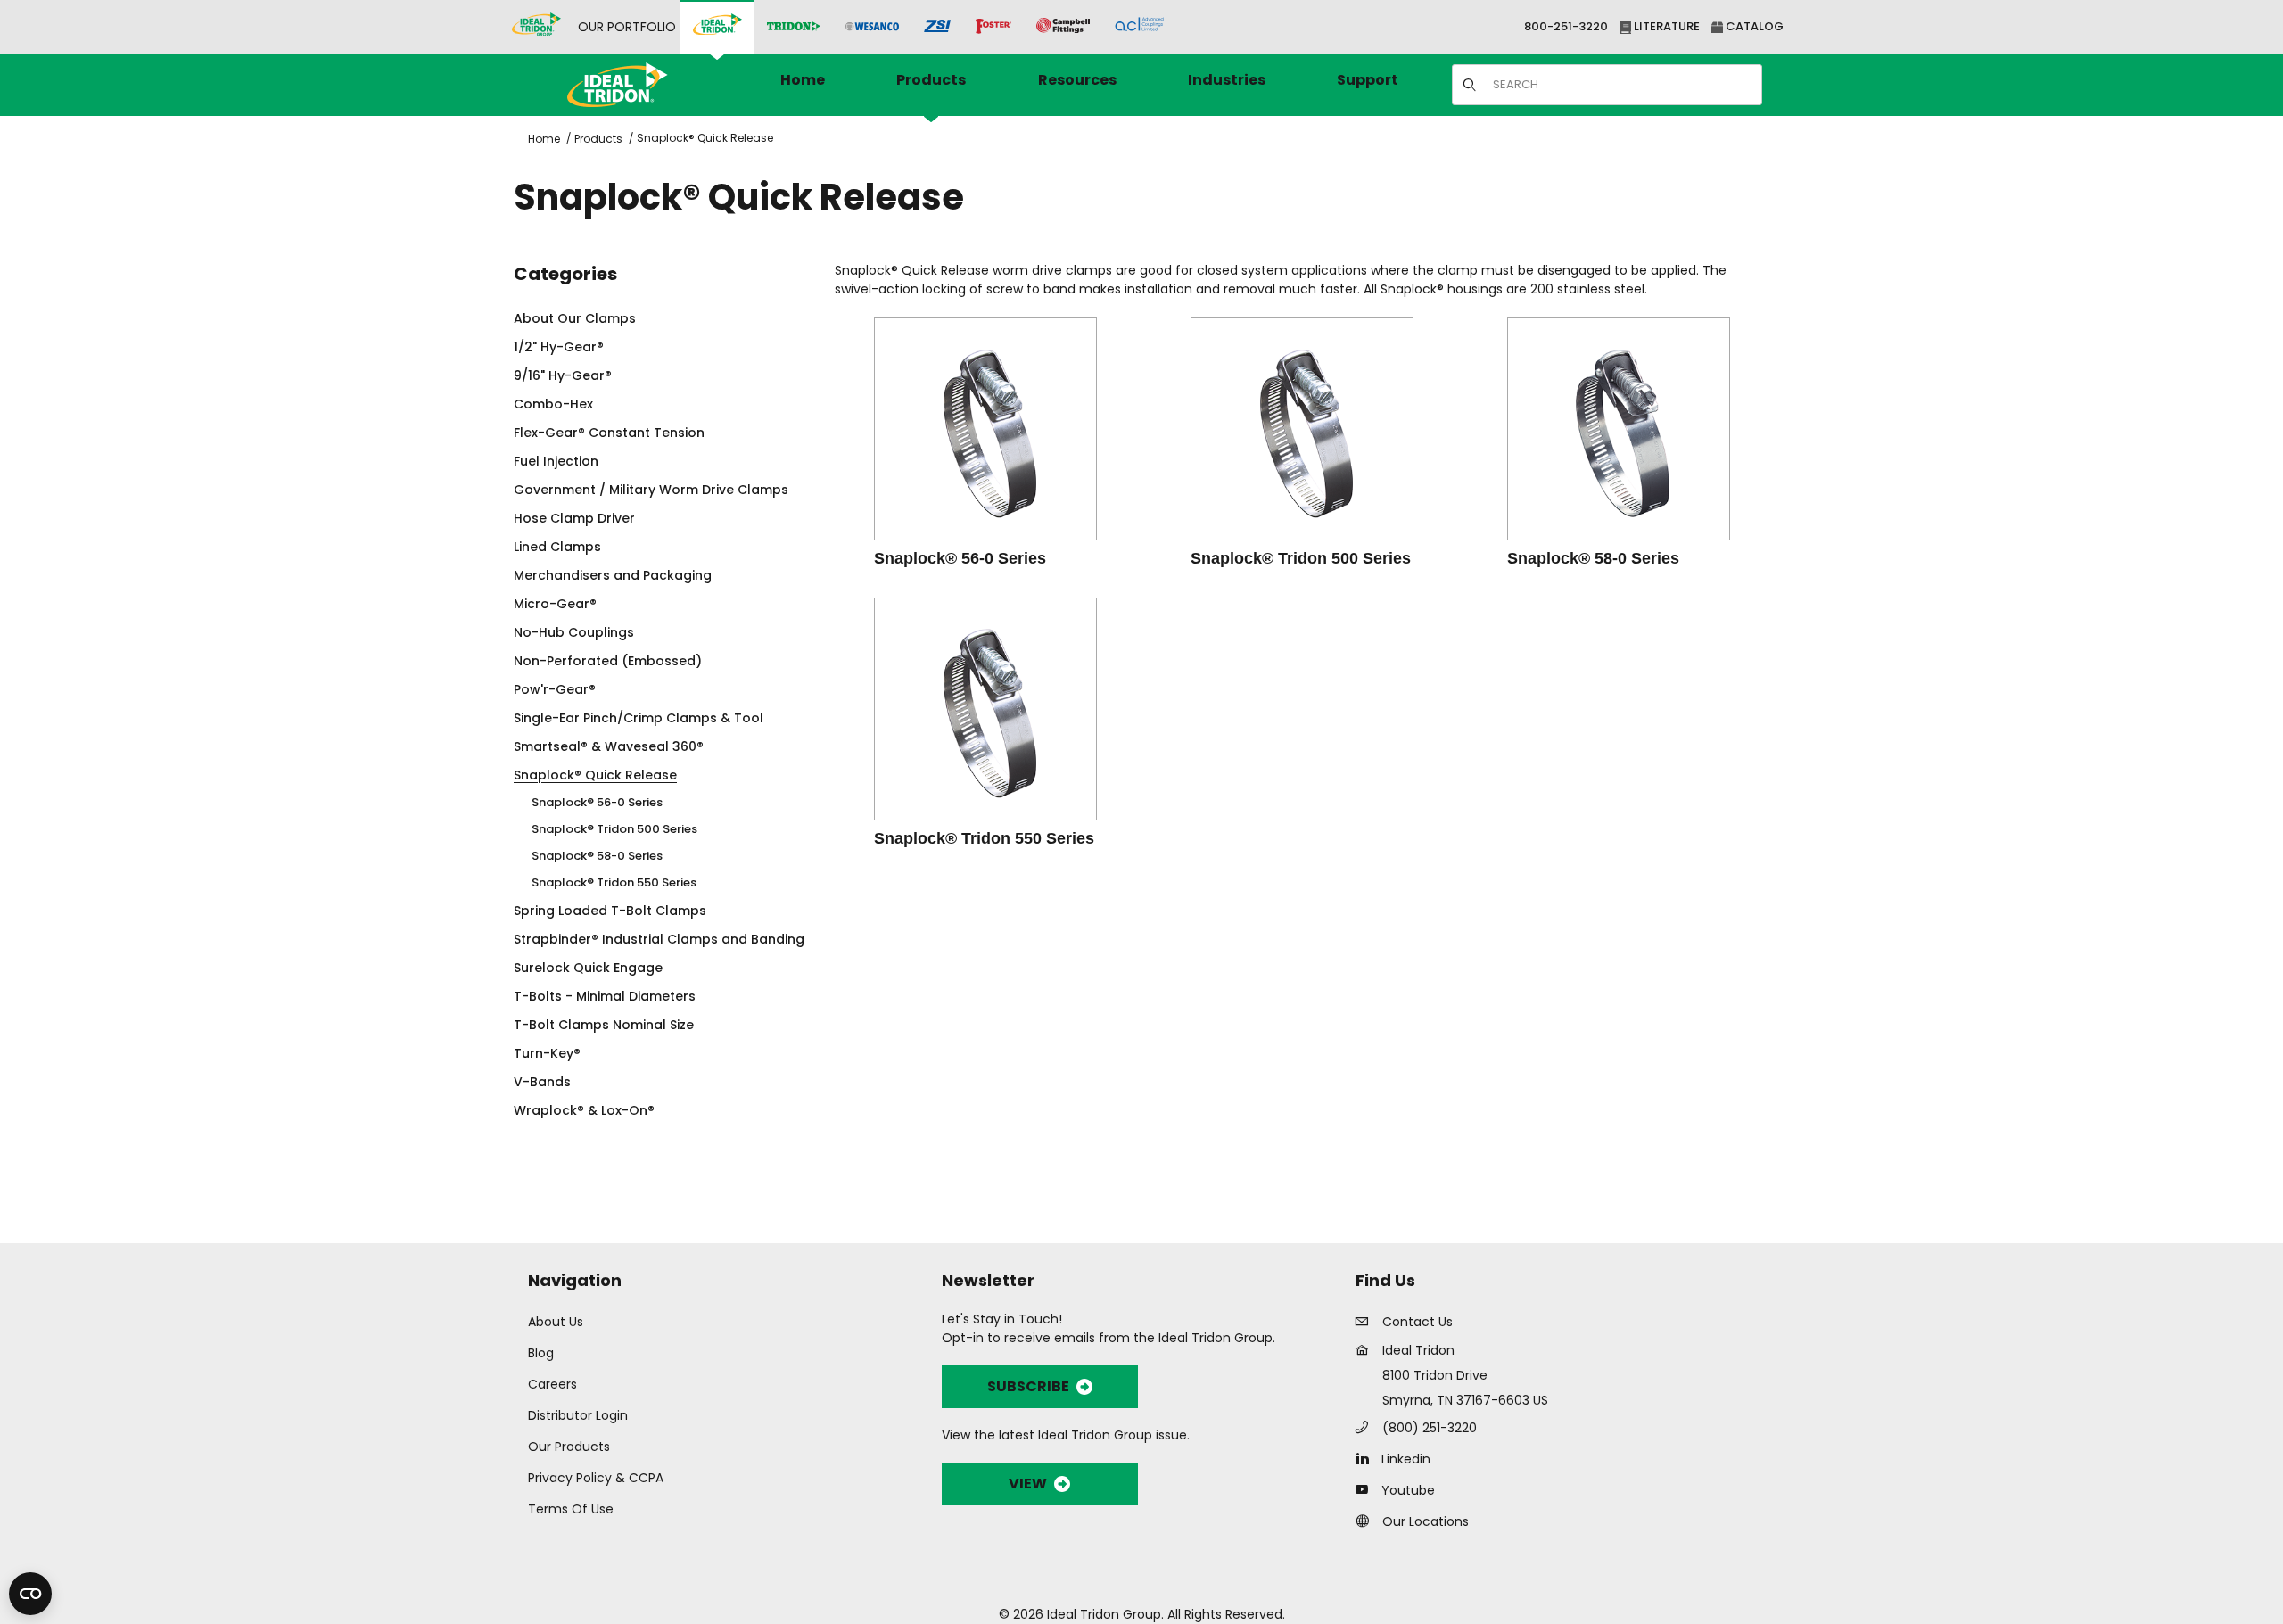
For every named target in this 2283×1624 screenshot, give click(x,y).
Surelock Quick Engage (588, 968)
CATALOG (1753, 26)
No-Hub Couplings (574, 632)
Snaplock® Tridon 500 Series (614, 829)
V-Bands (542, 1082)
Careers (552, 1384)
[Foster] (993, 27)
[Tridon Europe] (794, 27)
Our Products (569, 1447)
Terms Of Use (571, 1509)
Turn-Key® (547, 1053)
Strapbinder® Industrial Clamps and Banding (659, 939)
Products (598, 139)
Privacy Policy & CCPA (596, 1478)
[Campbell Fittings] (1063, 27)
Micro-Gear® (555, 604)
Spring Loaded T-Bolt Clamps (610, 911)
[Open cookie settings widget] (30, 1594)
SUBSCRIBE (1028, 1386)
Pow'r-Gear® (555, 689)
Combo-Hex (553, 404)
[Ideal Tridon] (717, 27)
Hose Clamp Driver (574, 518)
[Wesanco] (872, 27)
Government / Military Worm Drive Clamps (651, 490)
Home (544, 139)
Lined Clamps (557, 547)
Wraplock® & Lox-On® (584, 1110)
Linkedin (1406, 1459)
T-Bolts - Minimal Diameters (605, 996)
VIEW (1028, 1484)
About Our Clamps (575, 318)
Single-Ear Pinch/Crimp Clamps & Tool (639, 718)
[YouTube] (1367, 1489)
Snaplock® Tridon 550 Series (614, 882)
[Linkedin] (1367, 1458)
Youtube (1408, 1490)
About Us (556, 1322)
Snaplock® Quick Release (705, 138)
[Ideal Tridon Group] (536, 27)
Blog (541, 1353)
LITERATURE (1665, 26)
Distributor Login (578, 1415)
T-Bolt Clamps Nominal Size (604, 1025)
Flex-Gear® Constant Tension (609, 433)
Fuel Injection (556, 461)
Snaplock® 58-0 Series (597, 856)
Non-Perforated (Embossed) (608, 661)
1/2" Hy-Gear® (559, 347)
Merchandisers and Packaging (613, 575)
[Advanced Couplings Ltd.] (1139, 27)
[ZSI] (937, 27)
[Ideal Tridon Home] (642, 84)
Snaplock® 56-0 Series (597, 802)
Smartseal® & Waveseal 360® (609, 746)
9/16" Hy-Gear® (563, 375)
